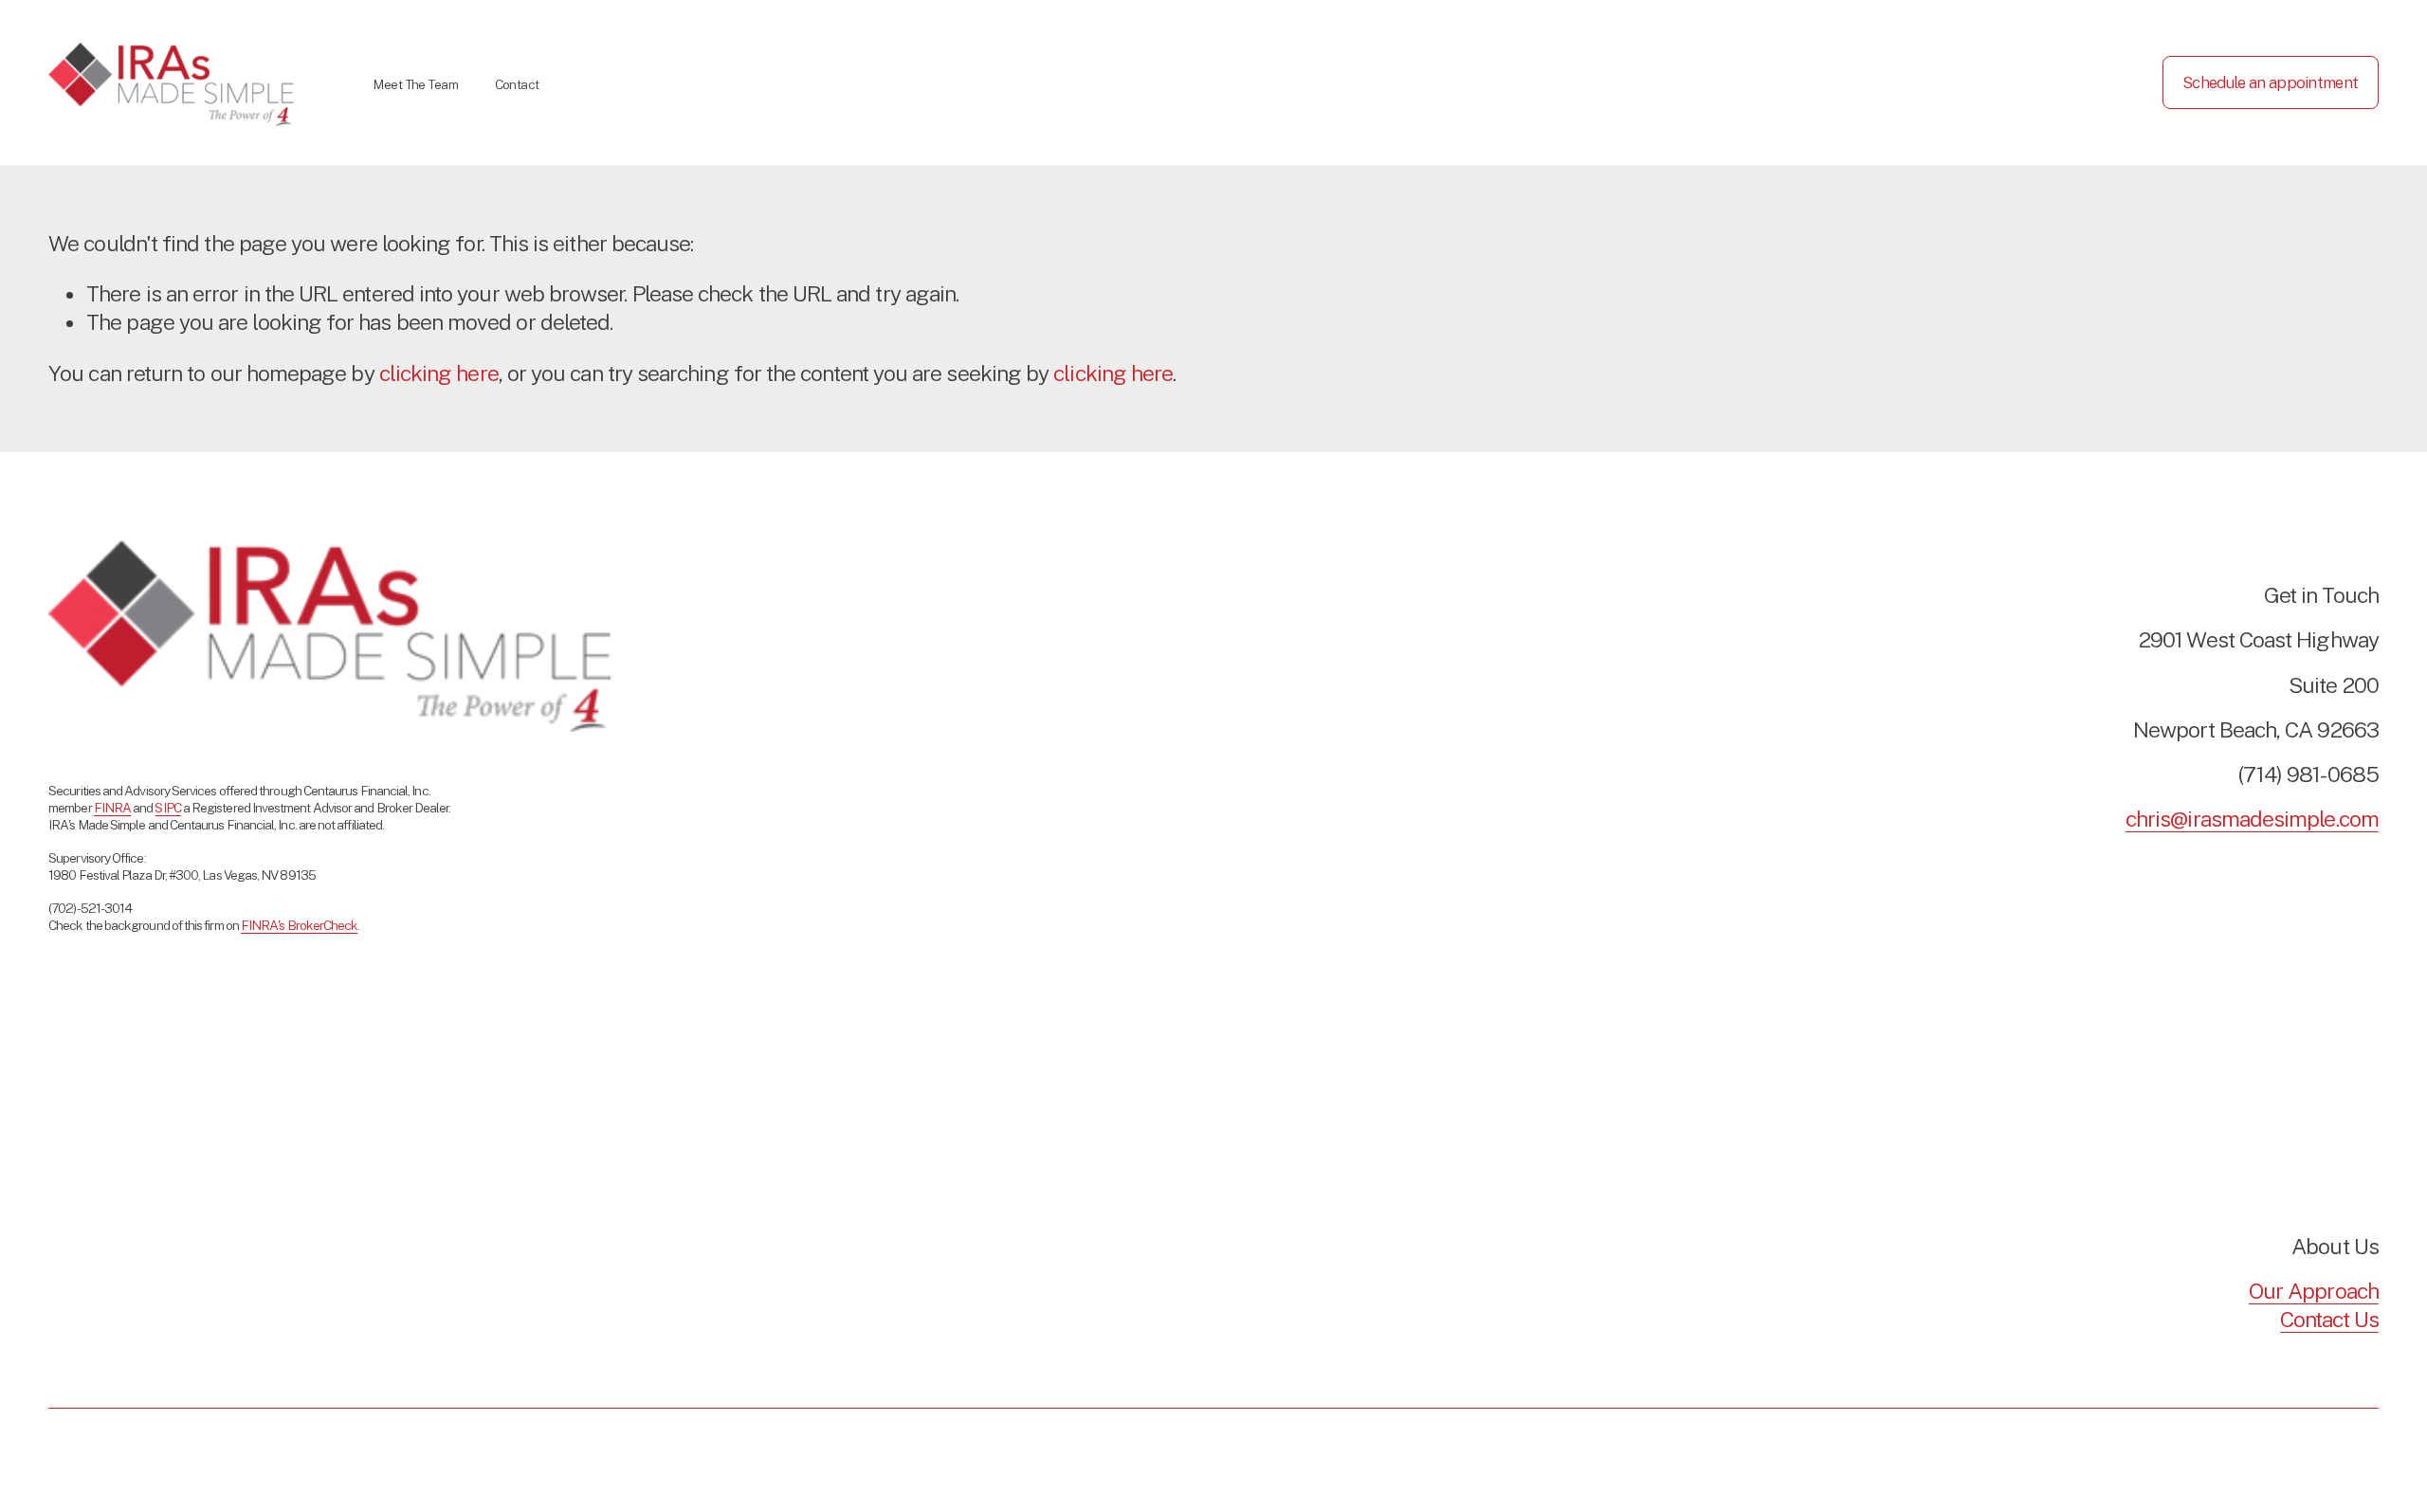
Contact (517, 84)
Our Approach (2314, 1291)
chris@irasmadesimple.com (2252, 819)
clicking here (439, 373)
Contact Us (2329, 1319)
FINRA (112, 808)
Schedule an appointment (2270, 82)
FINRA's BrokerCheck (299, 925)
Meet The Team (415, 84)
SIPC (167, 808)
